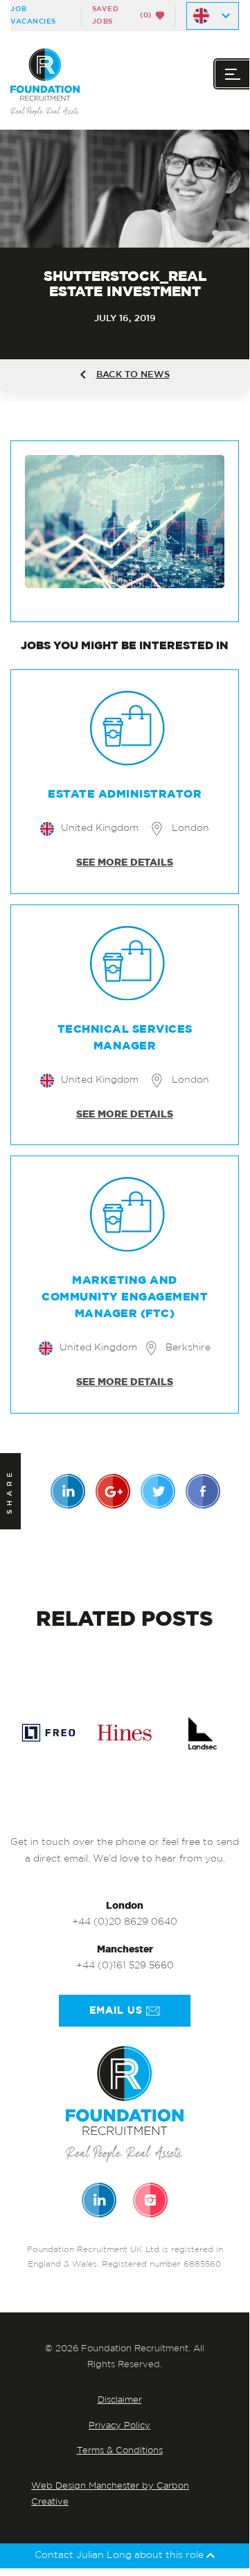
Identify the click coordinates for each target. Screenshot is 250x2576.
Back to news (133, 375)
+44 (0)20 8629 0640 (125, 1922)
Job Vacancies (33, 15)
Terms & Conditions (120, 2451)
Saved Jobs (122, 15)
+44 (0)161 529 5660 (125, 1966)
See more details (125, 863)
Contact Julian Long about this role (120, 2556)
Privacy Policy (119, 2426)
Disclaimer (120, 2400)
